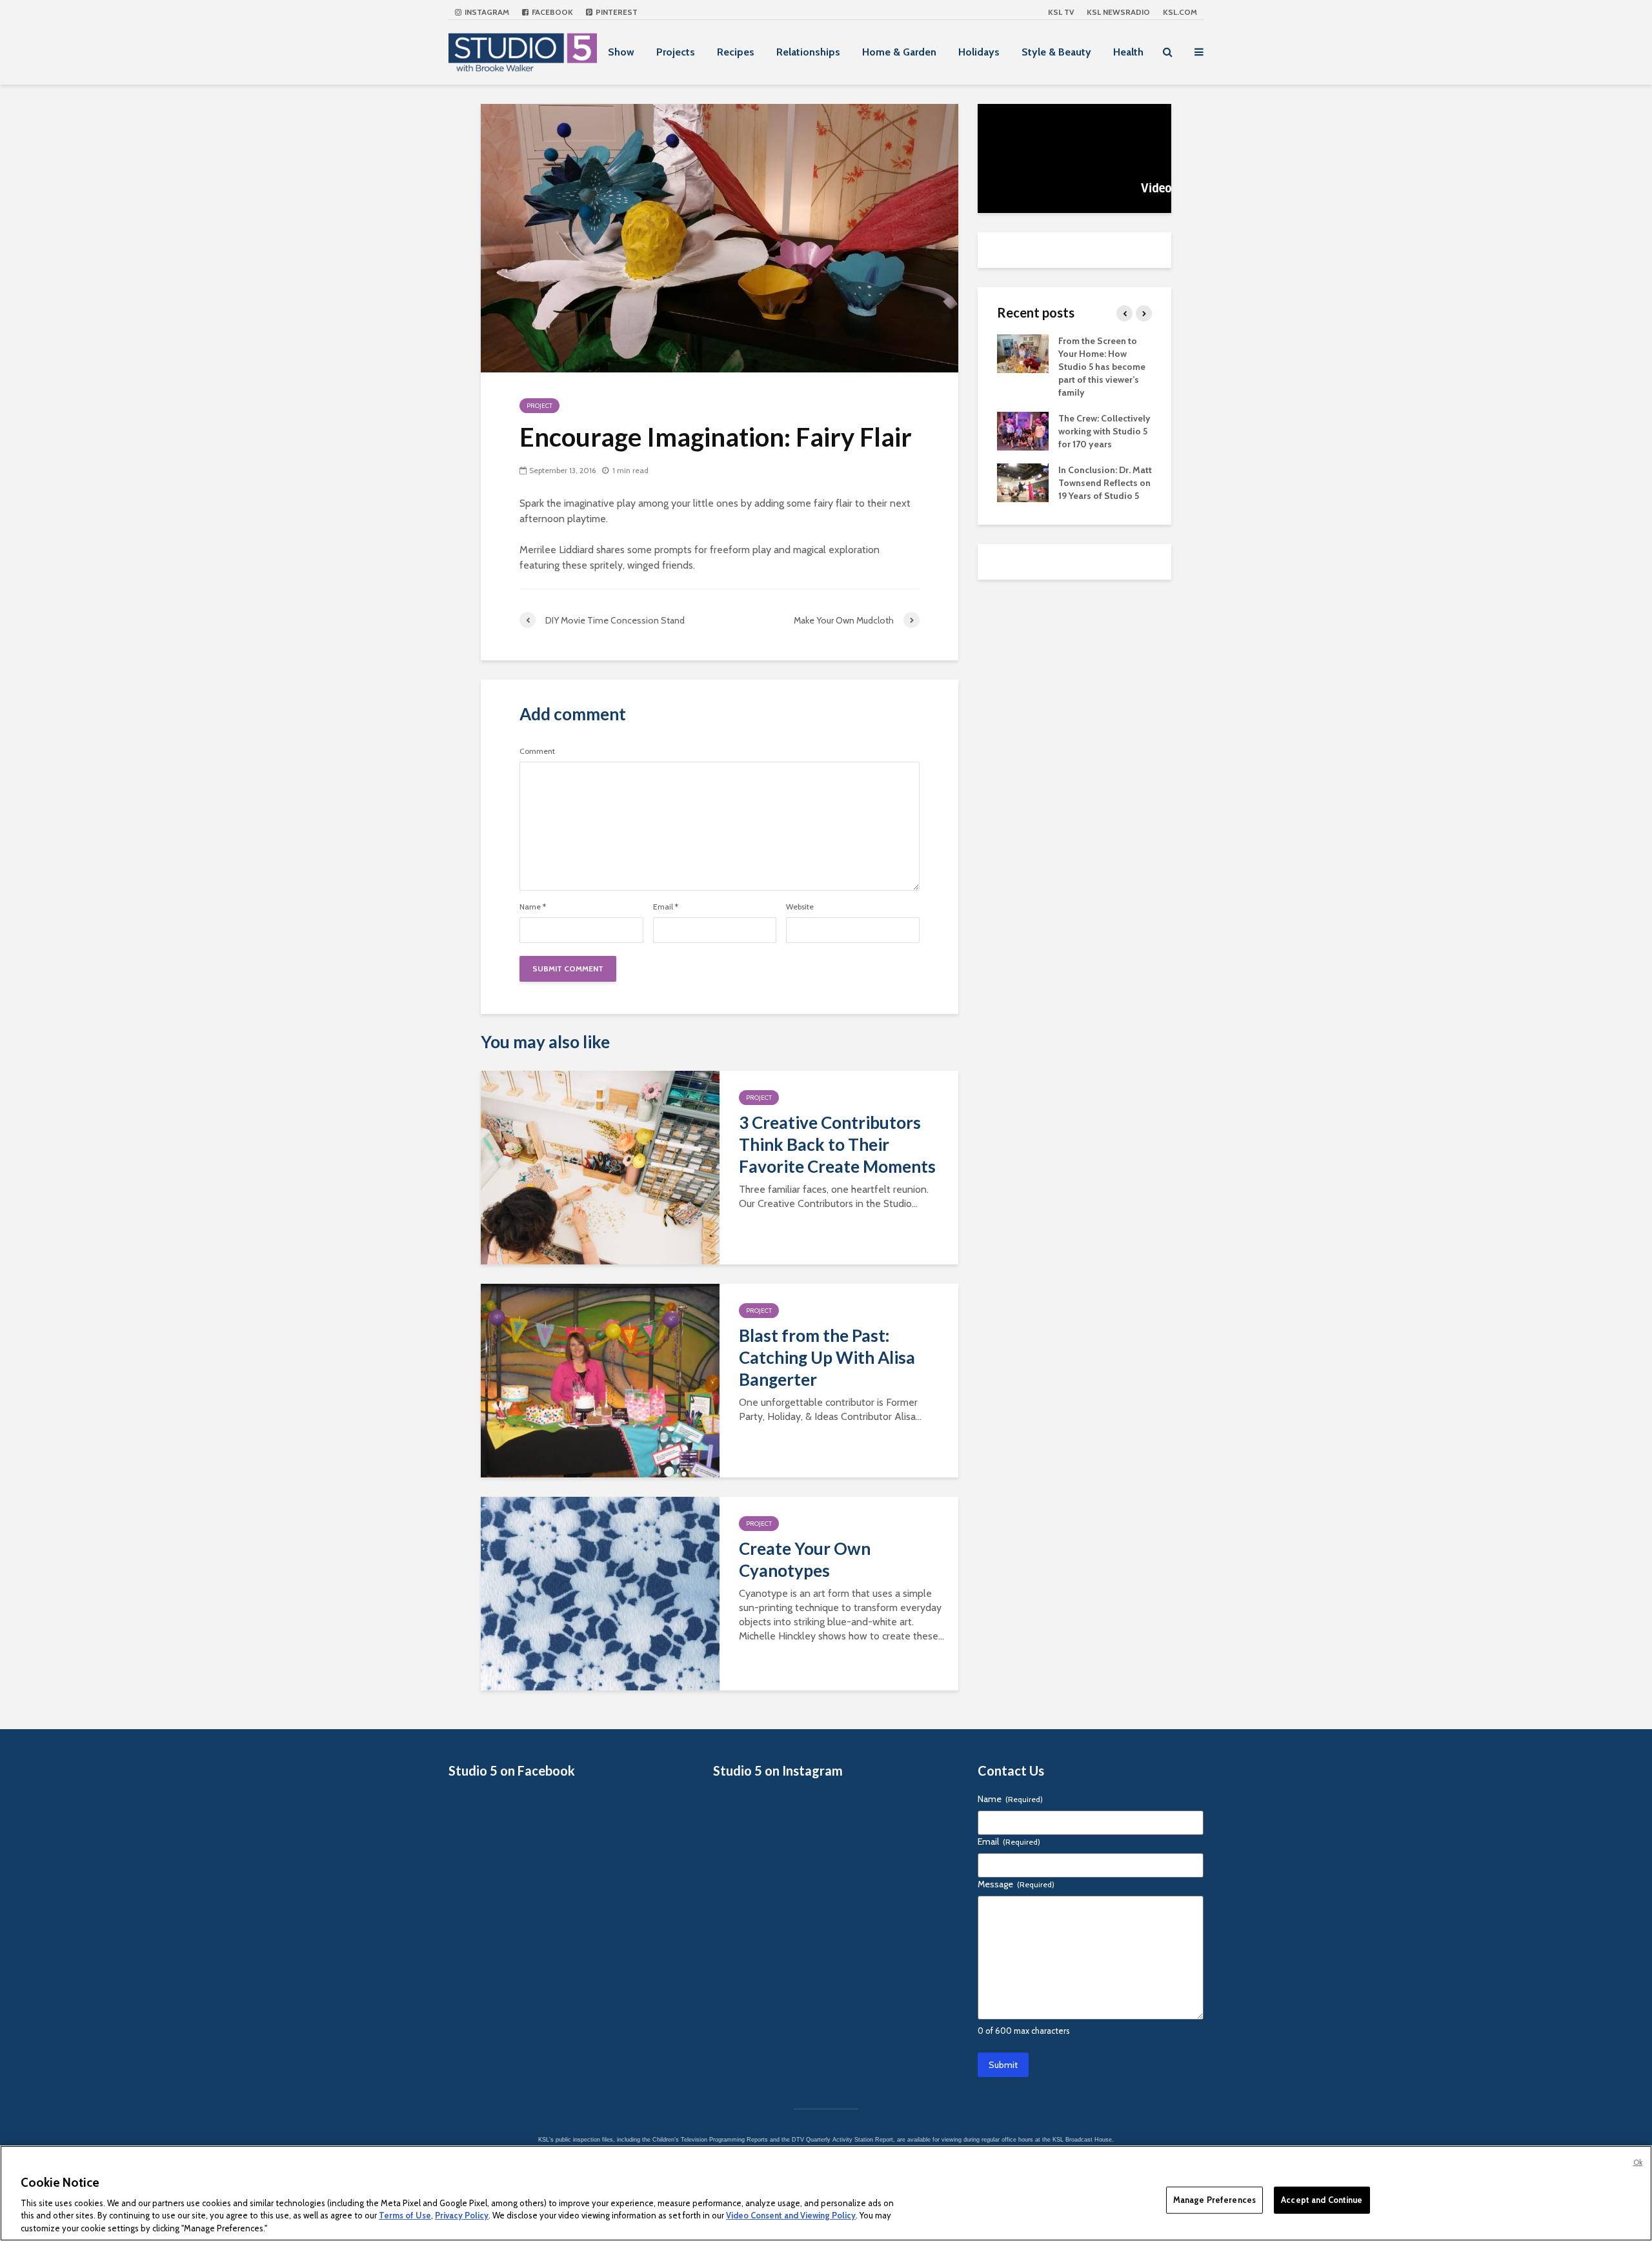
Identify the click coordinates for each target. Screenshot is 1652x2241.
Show (621, 52)
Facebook (551, 12)
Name (533, 907)
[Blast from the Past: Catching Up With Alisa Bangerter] (600, 1380)
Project (539, 406)
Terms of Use (405, 2215)
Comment (537, 751)
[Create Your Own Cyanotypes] (600, 1593)
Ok (1638, 2162)
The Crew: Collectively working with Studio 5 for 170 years (1104, 431)
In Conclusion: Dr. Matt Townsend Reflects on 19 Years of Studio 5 (1105, 483)
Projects (676, 52)
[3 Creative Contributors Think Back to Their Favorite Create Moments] (600, 1167)
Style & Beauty (1056, 52)
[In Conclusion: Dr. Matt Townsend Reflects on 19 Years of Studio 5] (1023, 482)
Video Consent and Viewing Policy (791, 2215)
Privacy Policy (462, 2215)
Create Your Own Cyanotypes (805, 1559)
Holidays (979, 52)
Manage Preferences (1214, 2200)
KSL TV (1061, 12)
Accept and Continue (1322, 2200)
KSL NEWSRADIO (1118, 12)
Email (666, 907)
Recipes (736, 52)
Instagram (486, 12)
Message (1016, 1884)
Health (1128, 52)
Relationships (808, 52)
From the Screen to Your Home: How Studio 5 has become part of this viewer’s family (1102, 367)
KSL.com (1180, 12)
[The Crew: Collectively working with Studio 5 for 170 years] (1023, 430)
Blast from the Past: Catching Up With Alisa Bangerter (827, 1357)
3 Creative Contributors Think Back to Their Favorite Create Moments (837, 1144)
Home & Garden (899, 52)
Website (800, 907)
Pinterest (616, 12)
